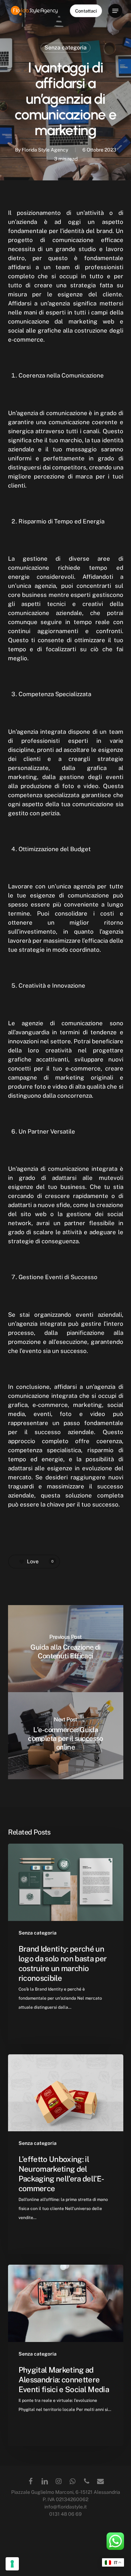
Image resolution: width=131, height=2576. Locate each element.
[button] (115, 11)
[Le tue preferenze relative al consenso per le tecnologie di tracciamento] (12, 2564)
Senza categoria (65, 48)
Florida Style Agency (45, 150)
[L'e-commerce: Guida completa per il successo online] (66, 1736)
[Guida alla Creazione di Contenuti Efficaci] (66, 1649)
